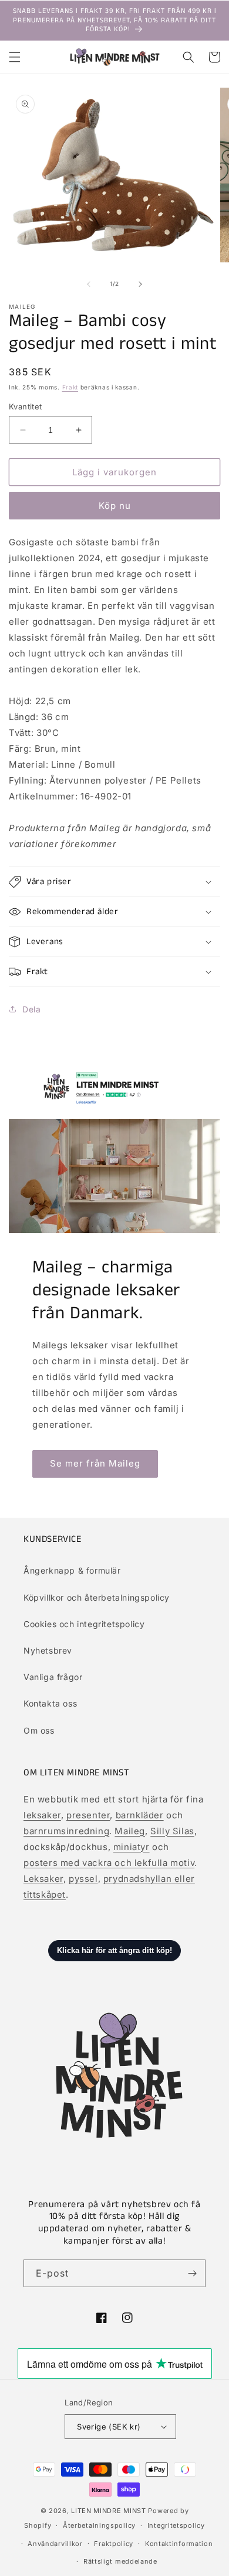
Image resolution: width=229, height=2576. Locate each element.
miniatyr (132, 1847)
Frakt (70, 387)
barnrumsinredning (66, 1831)
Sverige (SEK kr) (109, 2427)
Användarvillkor (55, 2544)
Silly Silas (172, 1831)
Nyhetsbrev (48, 1650)
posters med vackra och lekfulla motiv (109, 1863)
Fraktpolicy (114, 2544)
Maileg (130, 1831)
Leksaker (43, 1879)
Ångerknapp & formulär (72, 1570)
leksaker (42, 1815)
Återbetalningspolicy (99, 2525)
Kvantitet (26, 406)
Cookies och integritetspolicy (84, 1624)
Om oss (39, 1730)
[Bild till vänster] (89, 284)
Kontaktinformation (179, 2544)
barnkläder (140, 1815)
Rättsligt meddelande (120, 2561)
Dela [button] (31, 1009)
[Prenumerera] (192, 2273)
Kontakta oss (50, 1703)
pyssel (83, 1879)
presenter (88, 1815)
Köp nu (115, 506)
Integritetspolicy (176, 2525)
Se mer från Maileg (95, 1463)
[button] (15, 57)
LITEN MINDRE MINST (109, 2511)
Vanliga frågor (53, 1677)
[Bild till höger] (140, 284)
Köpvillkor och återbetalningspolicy (97, 1597)
